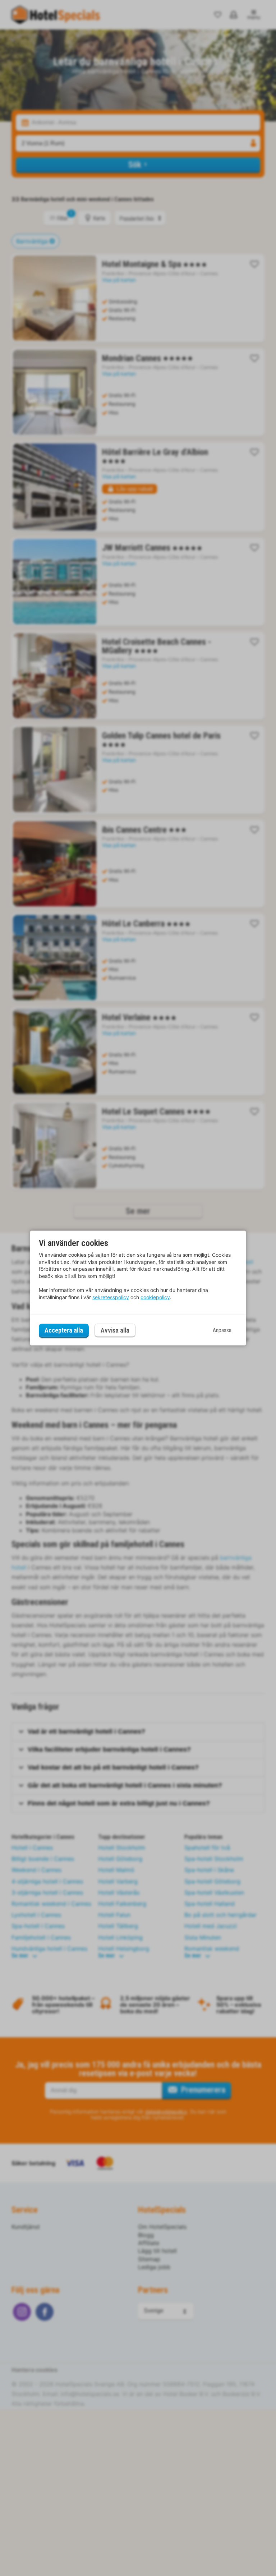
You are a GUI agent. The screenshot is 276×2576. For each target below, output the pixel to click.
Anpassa (222, 1330)
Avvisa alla (115, 1331)
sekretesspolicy (111, 1297)
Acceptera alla (64, 1330)
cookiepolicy (155, 1297)
